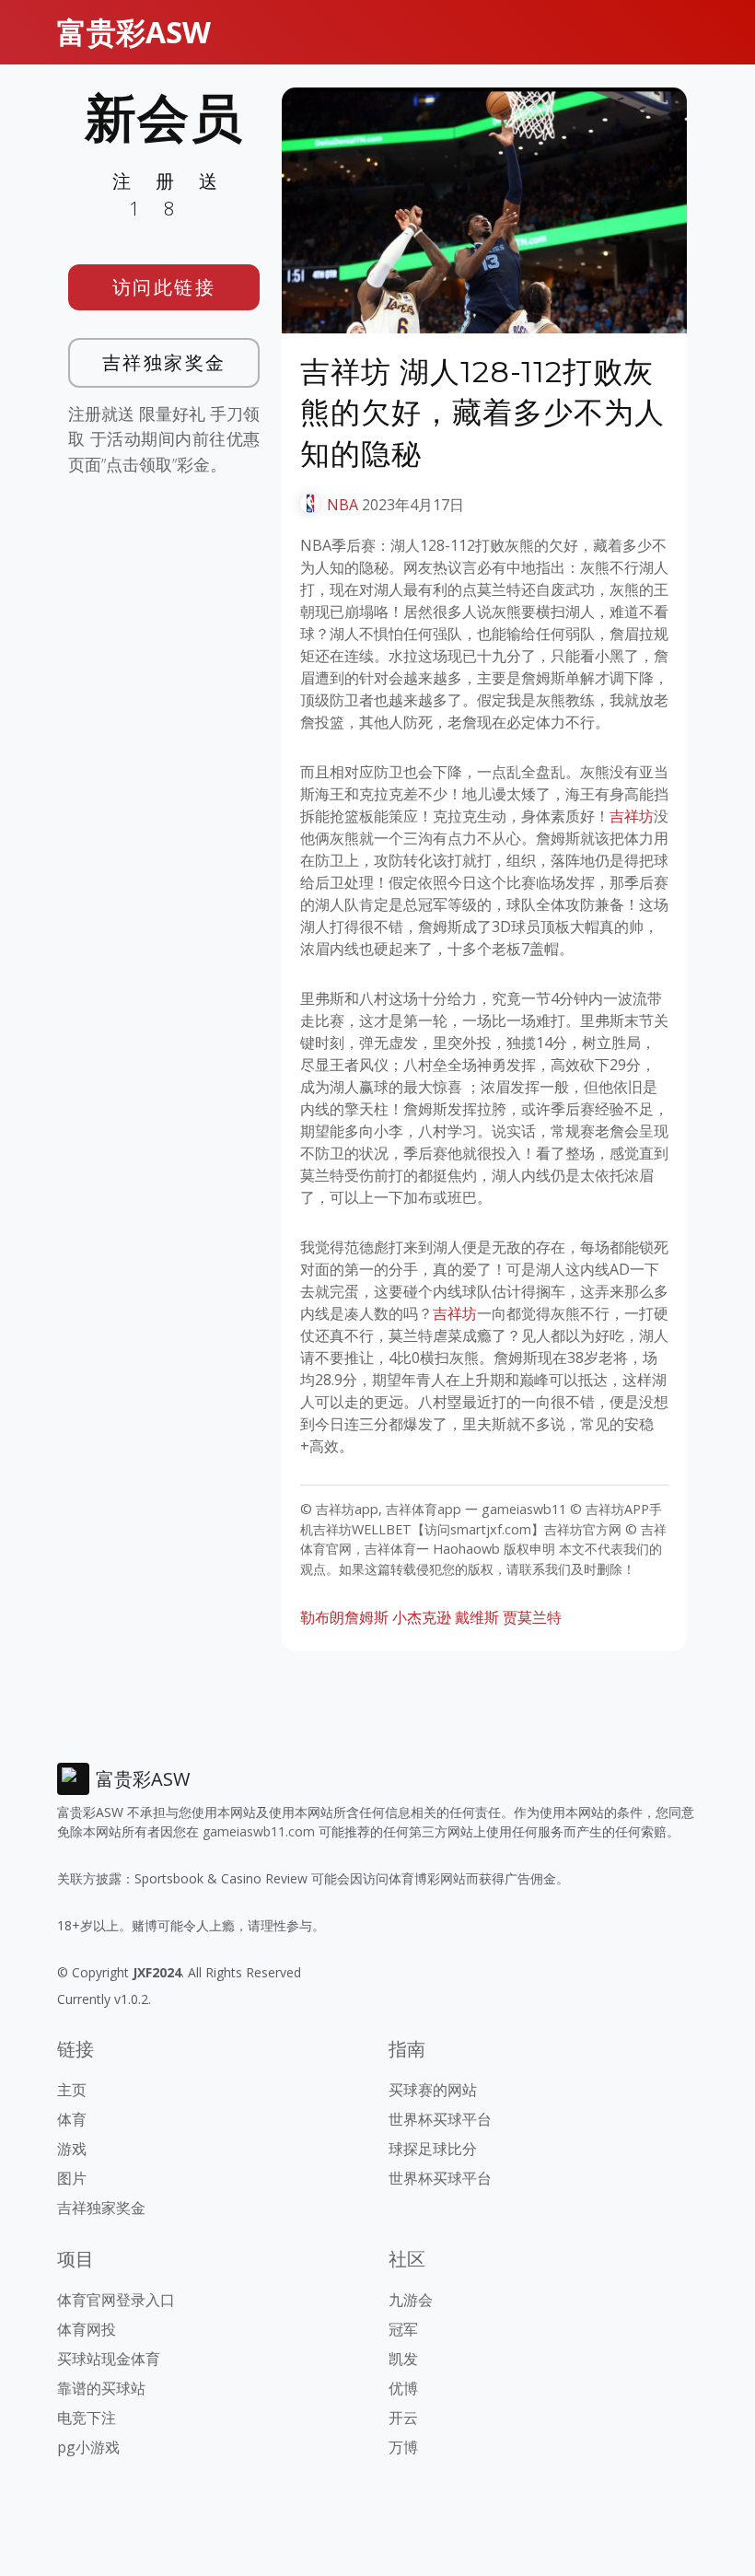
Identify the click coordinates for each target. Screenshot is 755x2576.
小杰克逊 (422, 1617)
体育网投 (87, 2329)
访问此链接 (164, 287)
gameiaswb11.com (259, 1831)
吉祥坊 (632, 816)
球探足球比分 (433, 2149)
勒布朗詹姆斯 (344, 1617)
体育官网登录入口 (116, 2300)
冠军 (403, 2329)
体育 (72, 2119)
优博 (403, 2388)
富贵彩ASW (134, 32)
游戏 (72, 2149)
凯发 (403, 2359)
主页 (72, 2090)
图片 (72, 2178)
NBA (343, 505)
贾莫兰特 (532, 1617)
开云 (403, 2418)
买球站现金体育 (109, 2359)
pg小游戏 (88, 2447)
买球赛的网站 (433, 2090)
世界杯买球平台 (440, 2119)
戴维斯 (477, 1617)
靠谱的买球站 (101, 2388)
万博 (403, 2447)
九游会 (411, 2300)
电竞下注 (87, 2418)
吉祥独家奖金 (164, 362)
